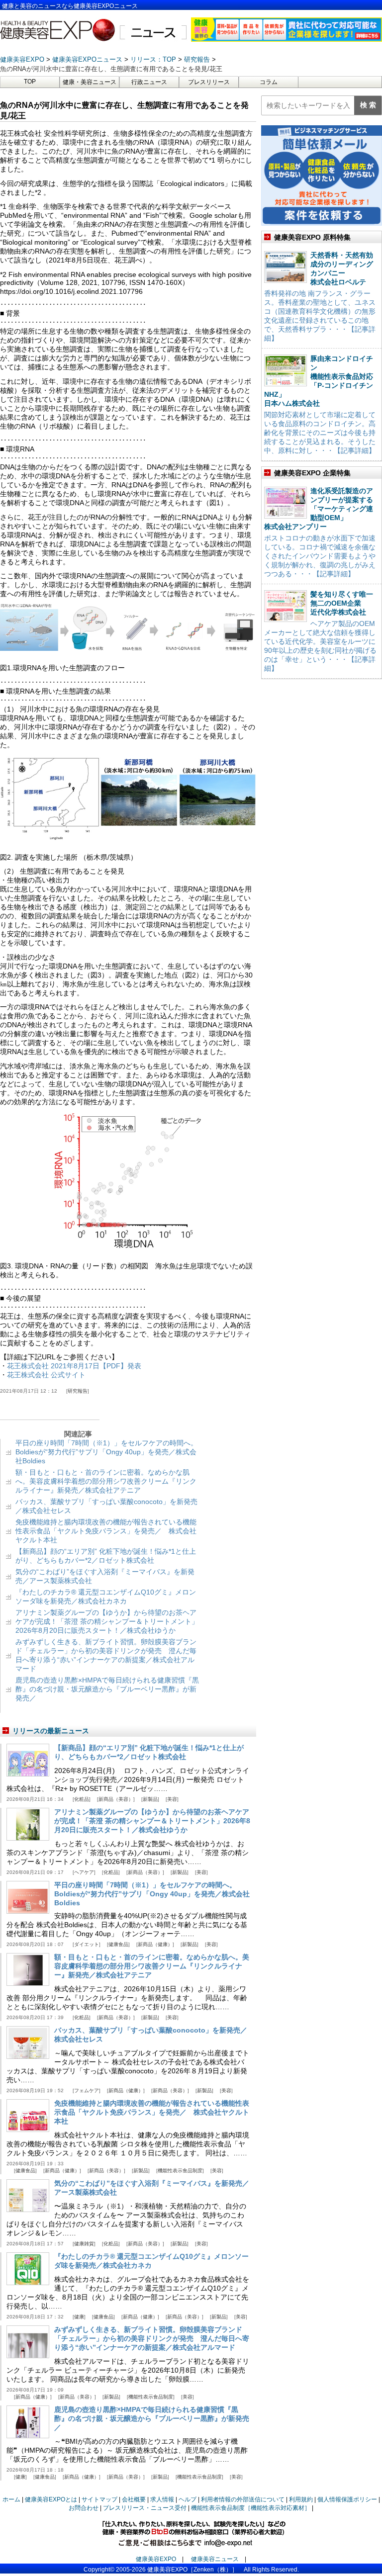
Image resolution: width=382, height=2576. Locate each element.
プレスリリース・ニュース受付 (145, 2508)
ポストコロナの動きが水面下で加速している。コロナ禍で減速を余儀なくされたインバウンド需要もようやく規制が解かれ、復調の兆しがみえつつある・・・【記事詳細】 (320, 556)
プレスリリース (209, 82)
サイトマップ (99, 2499)
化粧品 (82, 1799)
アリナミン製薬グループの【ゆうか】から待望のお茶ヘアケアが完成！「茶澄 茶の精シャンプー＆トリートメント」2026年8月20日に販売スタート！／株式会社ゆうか (107, 1621)
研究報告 (78, 1391)
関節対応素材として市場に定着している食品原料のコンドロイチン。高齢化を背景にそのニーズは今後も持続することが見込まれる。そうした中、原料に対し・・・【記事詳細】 (320, 433)
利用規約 (301, 2499)
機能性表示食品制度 (180, 2171)
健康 (79, 2317)
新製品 (150, 1799)
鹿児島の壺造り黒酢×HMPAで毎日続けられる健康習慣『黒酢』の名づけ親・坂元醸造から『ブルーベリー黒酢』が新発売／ (107, 1689)
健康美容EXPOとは (51, 2499)
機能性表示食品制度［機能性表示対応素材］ (251, 2508)
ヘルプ (188, 2499)
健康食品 (118, 1944)
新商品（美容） (116, 1799)
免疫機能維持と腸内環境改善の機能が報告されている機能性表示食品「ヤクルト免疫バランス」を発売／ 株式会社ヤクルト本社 (106, 1531)
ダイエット (87, 1944)
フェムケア (87, 2090)
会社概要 (134, 2499)
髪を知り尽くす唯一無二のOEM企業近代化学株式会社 (342, 603)
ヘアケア (84, 1872)
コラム (269, 82)
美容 (172, 1799)
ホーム (11, 2499)
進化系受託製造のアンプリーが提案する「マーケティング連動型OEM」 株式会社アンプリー (319, 509)
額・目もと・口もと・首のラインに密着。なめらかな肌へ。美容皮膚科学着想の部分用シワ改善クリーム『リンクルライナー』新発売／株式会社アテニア (106, 1481)
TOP (30, 82)
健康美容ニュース (215, 2559)
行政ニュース (149, 82)
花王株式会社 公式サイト (46, 1375)
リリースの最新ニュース (51, 1731)
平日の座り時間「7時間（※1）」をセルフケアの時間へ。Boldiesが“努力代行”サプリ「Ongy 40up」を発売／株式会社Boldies (106, 1452)
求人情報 (162, 2499)
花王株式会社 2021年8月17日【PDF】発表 (74, 1366)
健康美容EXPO (156, 2559)
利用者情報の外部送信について (243, 2499)
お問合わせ (84, 2508)
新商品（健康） (155, 1944)
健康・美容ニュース (90, 82)
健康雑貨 (84, 2244)
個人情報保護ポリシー (347, 2499)
